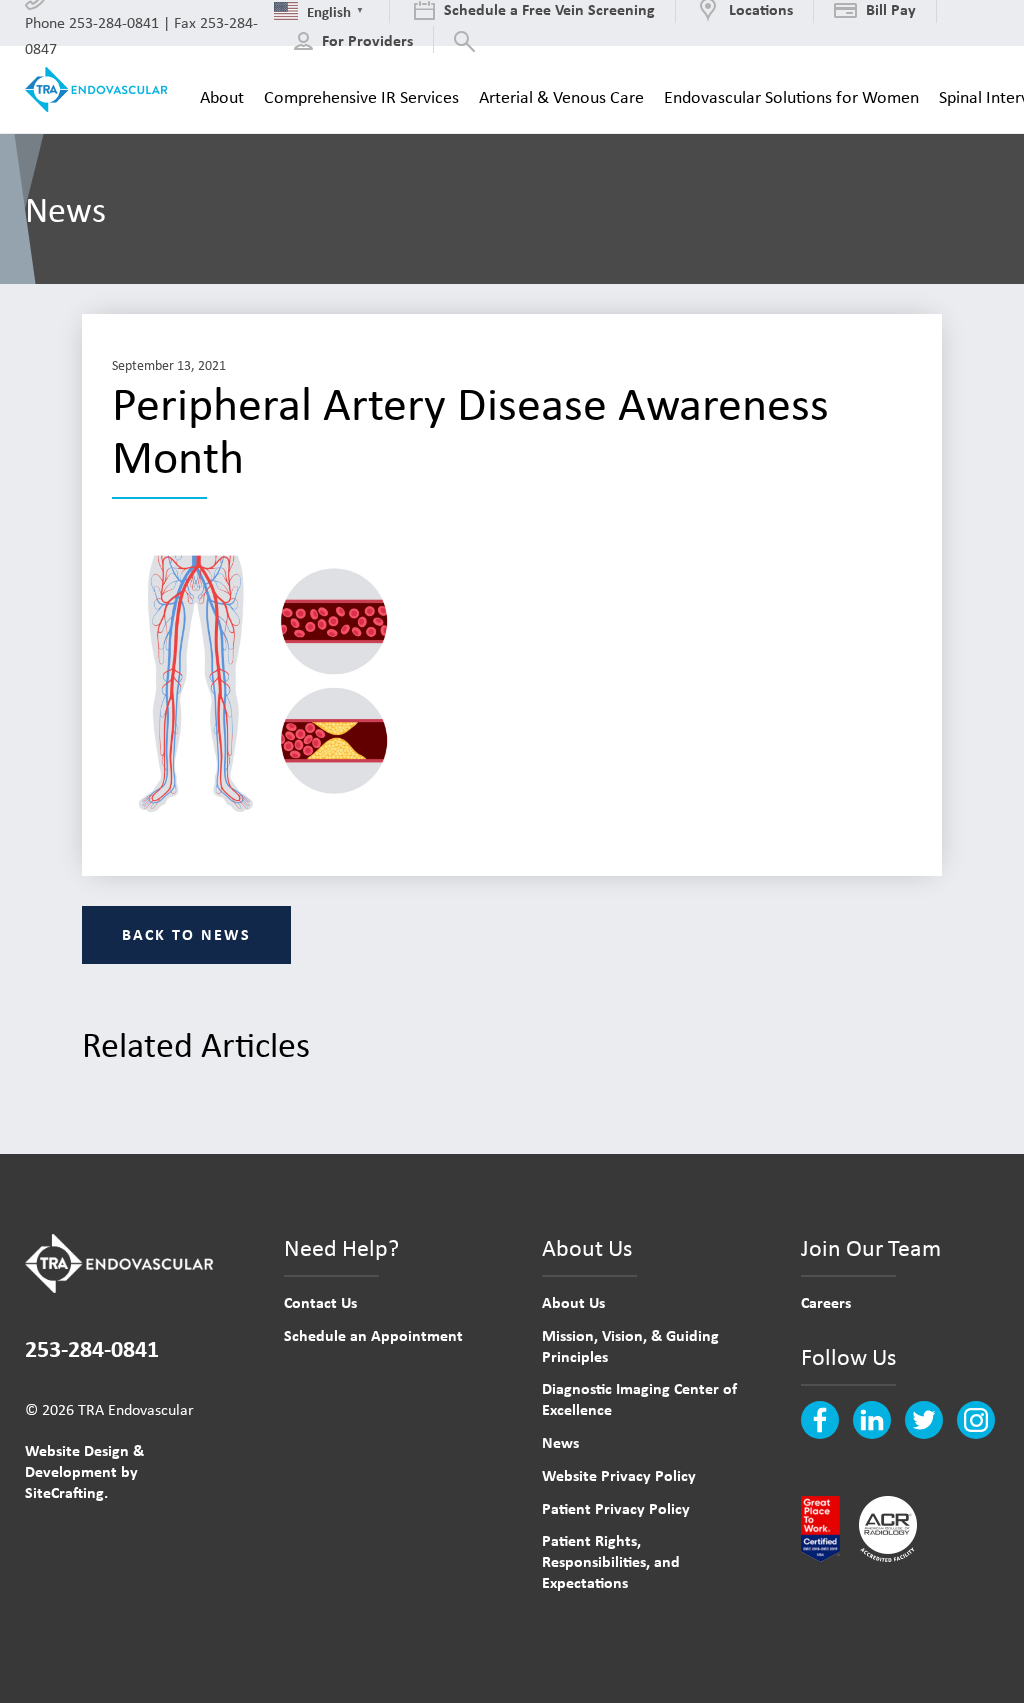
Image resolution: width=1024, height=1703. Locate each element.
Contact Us (320, 1302)
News (560, 1442)
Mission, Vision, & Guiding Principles (630, 1345)
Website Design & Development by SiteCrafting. (84, 1471)
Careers (826, 1302)
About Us (573, 1302)
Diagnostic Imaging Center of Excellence (639, 1398)
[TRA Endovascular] (100, 89)
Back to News (186, 934)
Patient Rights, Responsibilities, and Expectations (611, 1561)
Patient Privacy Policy (616, 1508)
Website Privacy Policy (619, 1475)
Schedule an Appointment (373, 1335)
